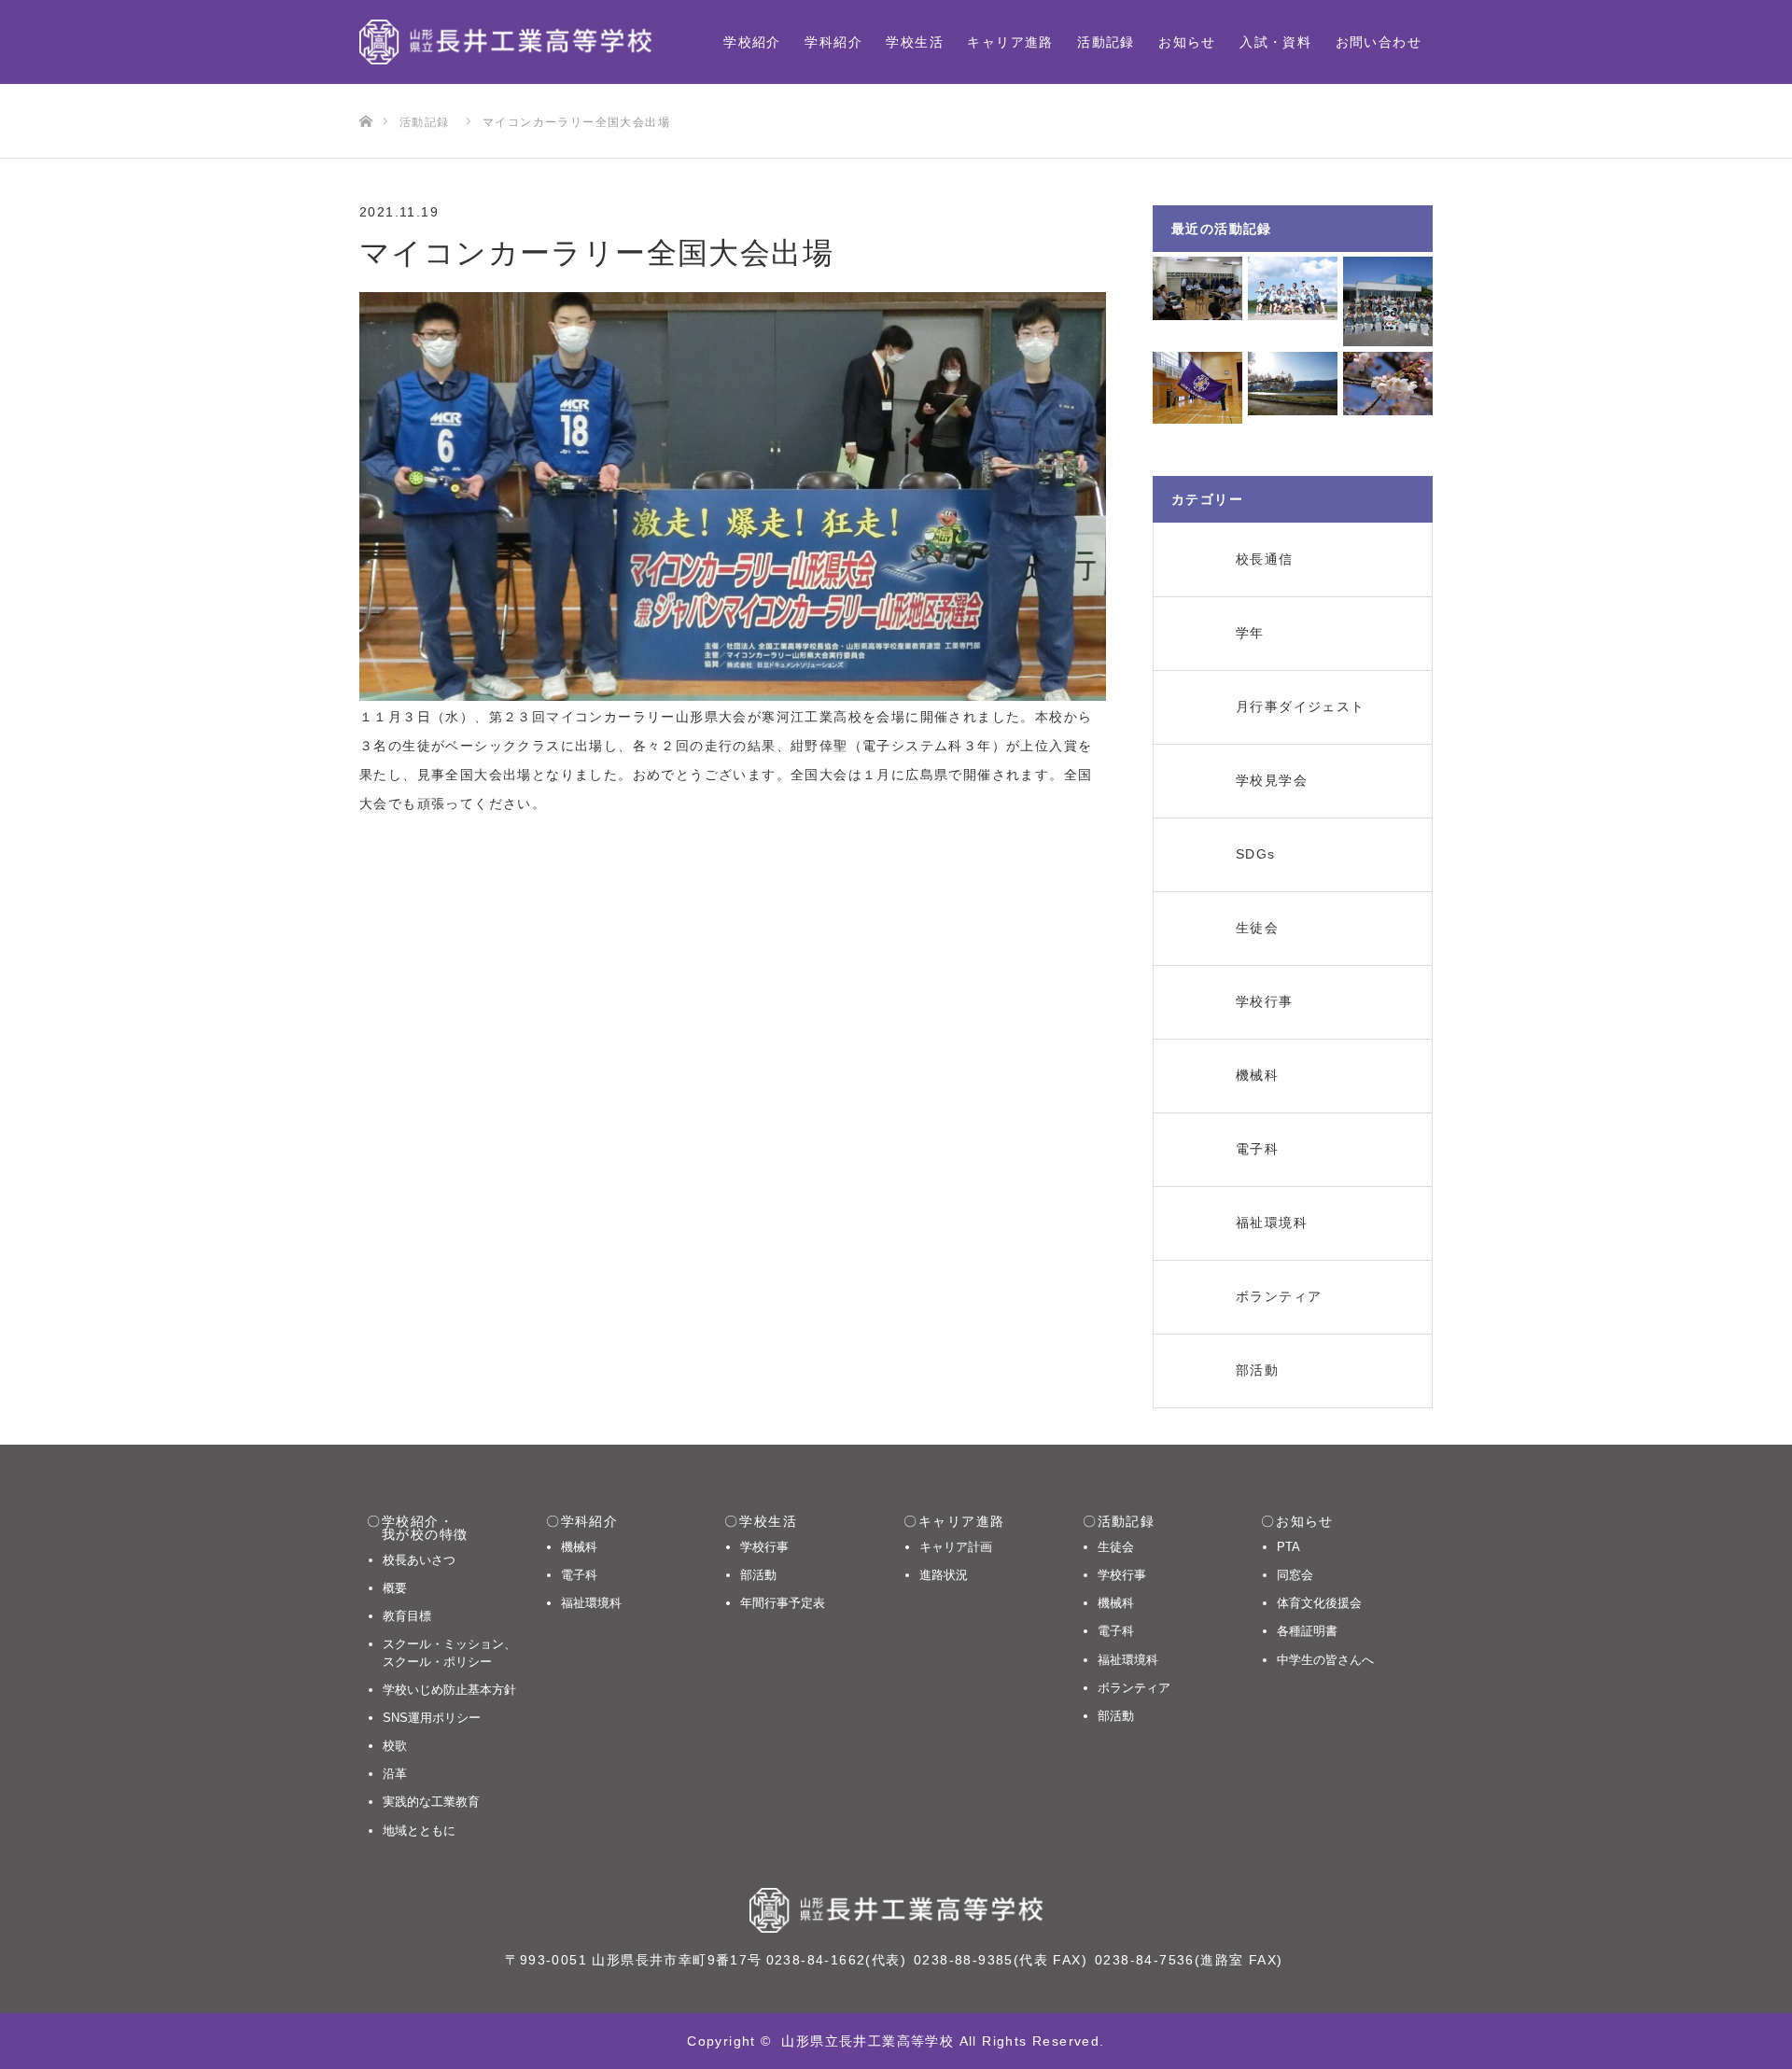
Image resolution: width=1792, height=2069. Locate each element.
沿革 (395, 1774)
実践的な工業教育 (431, 1802)
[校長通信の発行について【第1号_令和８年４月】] (1388, 384)
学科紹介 (833, 42)
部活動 (758, 1575)
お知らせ (1187, 42)
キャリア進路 (1010, 42)
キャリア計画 (956, 1547)
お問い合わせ (1379, 42)
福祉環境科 (591, 1603)
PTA (1288, 1547)
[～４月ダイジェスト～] (1293, 384)
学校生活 (915, 42)
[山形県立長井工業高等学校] (505, 42)
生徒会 (1116, 1547)
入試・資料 (1275, 42)
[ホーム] (365, 91)
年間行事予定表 (783, 1603)
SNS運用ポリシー (432, 1718)
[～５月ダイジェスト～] (1197, 388)
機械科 (579, 1547)
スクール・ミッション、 (449, 1652)
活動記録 (1106, 42)
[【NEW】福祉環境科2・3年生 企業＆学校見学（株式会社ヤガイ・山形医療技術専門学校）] (1388, 301)
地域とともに (419, 1831)
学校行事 (764, 1547)
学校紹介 (752, 42)
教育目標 (407, 1616)
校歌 (395, 1746)
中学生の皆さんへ (1325, 1660)
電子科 (579, 1575)
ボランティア (1134, 1688)
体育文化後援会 (1319, 1603)
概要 (395, 1588)
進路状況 (944, 1575)
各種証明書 (1307, 1631)
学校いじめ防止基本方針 (449, 1690)
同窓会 (1295, 1575)
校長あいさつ (419, 1560)
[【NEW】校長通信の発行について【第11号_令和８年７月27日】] (1197, 288)
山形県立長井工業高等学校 (868, 2041)
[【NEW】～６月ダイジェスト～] (1293, 288)
